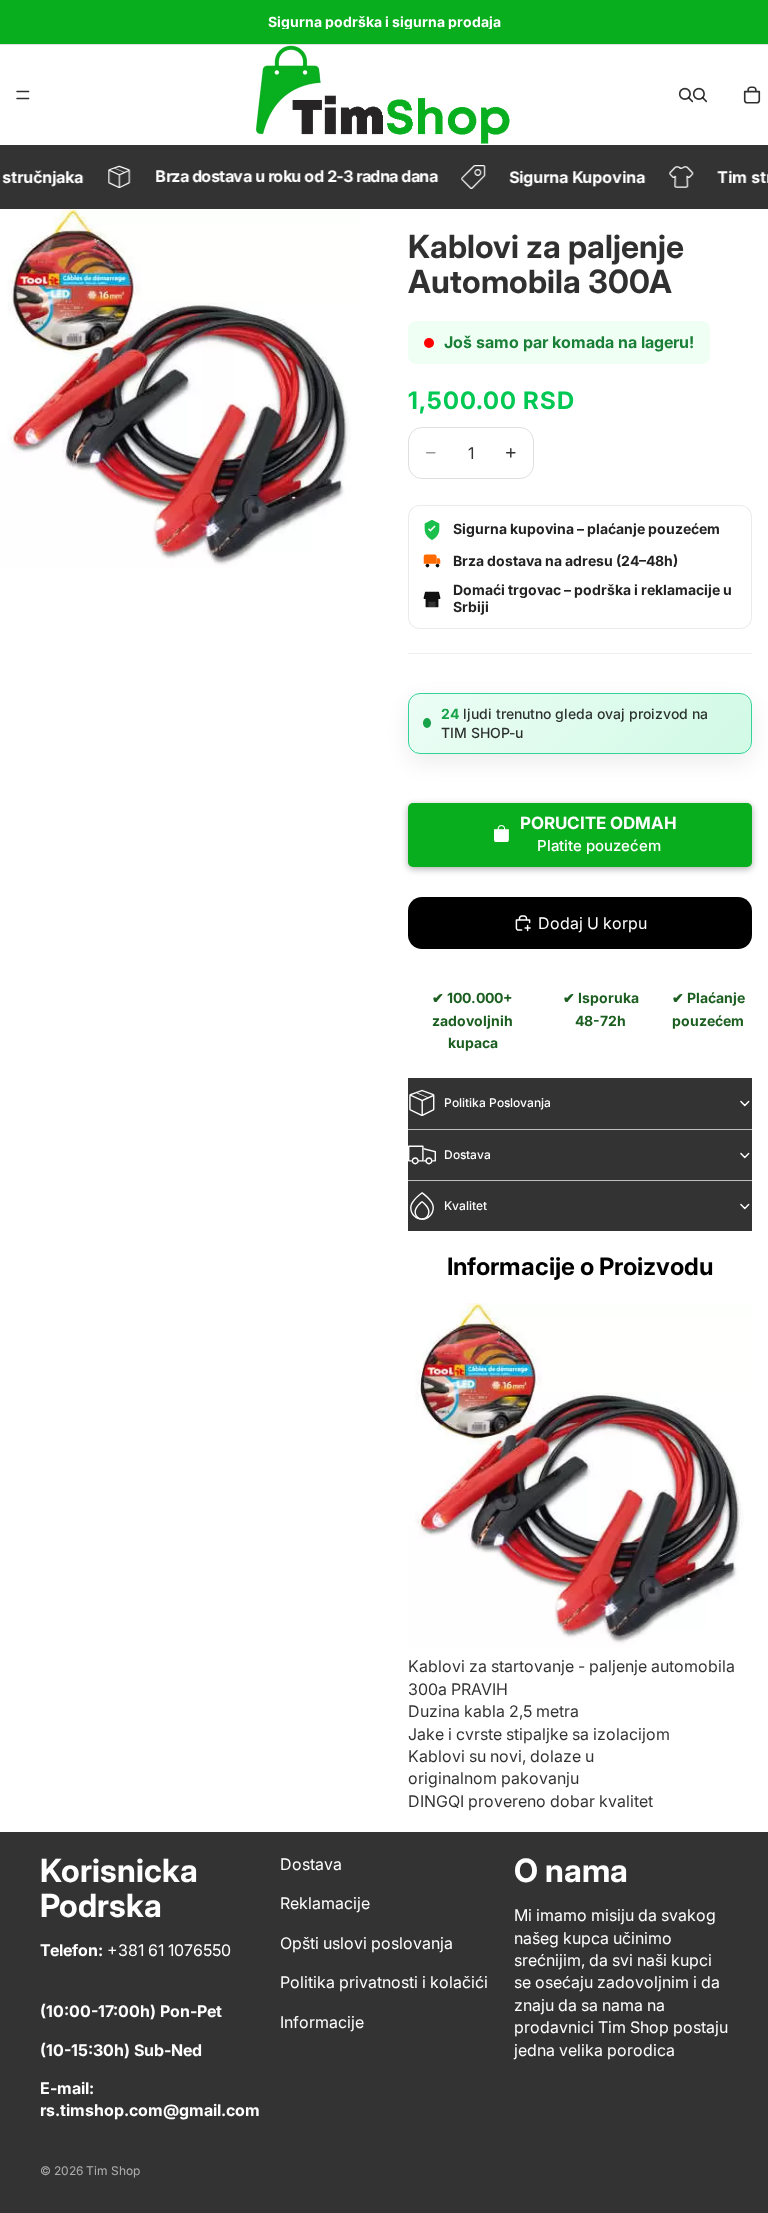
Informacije (322, 2022)
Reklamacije (325, 1904)
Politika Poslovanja (497, 1102)
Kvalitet (465, 1205)
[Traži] (686, 95)
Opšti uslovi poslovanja (366, 1943)
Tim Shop (113, 2170)
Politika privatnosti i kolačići (384, 1982)
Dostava (467, 1154)
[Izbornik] (23, 95)
